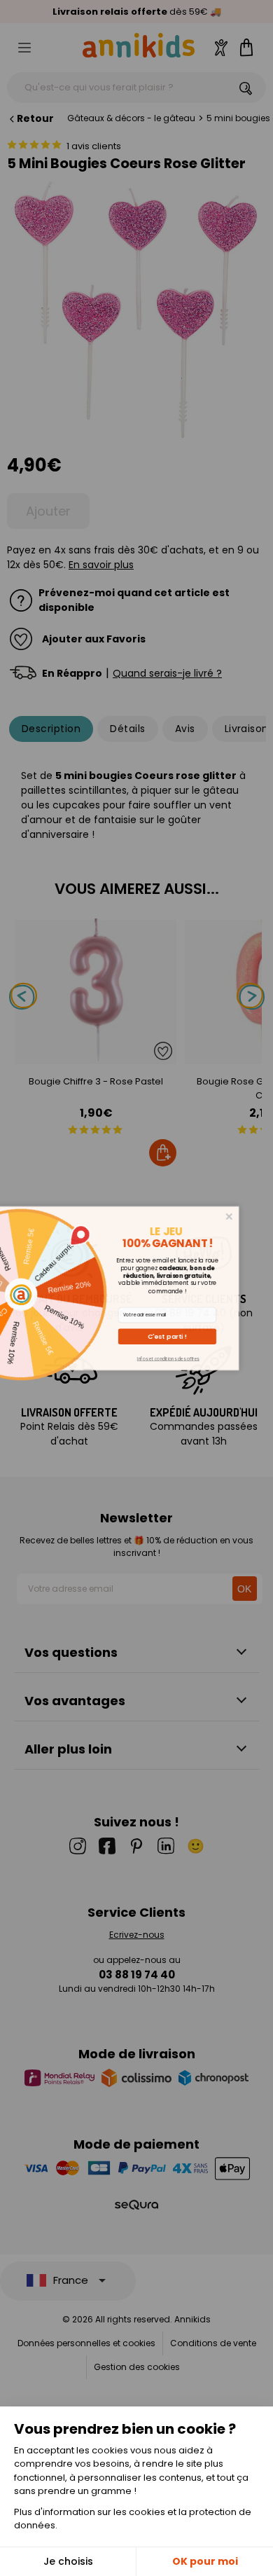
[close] (250, 1216)
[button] (188, 1336)
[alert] (137, 1288)
